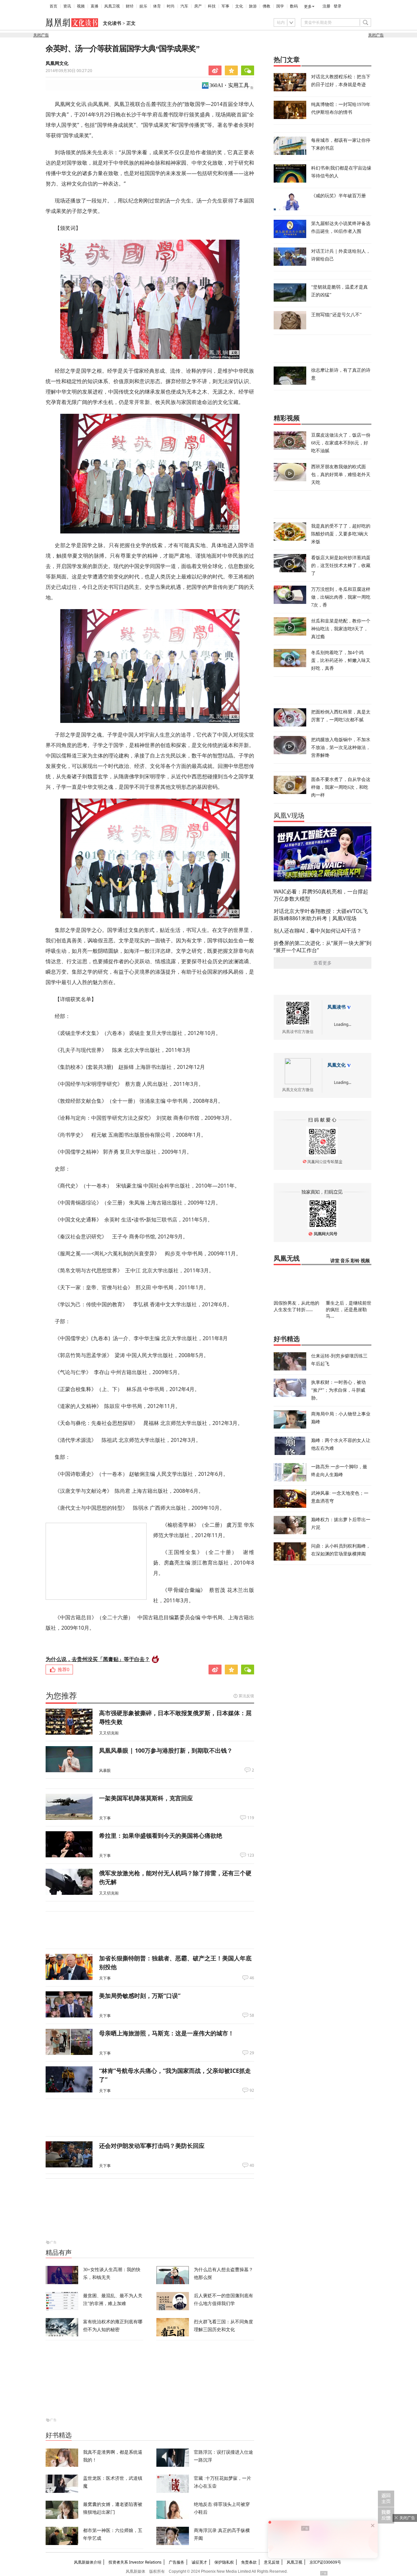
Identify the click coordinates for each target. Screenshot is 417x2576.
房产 (198, 6)
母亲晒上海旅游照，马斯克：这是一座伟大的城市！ (166, 2033)
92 (252, 2090)
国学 (280, 6)
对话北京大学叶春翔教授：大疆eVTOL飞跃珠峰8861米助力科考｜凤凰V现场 (321, 915)
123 (251, 1855)
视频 (81, 6)
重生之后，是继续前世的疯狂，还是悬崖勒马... (349, 1309)
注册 (326, 6)
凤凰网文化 (57, 63)
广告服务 (177, 2562)
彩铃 (355, 1261)
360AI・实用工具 (229, 85)
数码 (294, 6)
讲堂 (335, 1261)
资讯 (67, 6)
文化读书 (112, 23)
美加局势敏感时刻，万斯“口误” (140, 1996)
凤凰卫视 (112, 6)
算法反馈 (246, 1696)
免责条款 (249, 2562)
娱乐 (143, 6)
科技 (212, 6)
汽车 (184, 6)
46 (252, 1978)
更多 (308, 7)
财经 (130, 6)
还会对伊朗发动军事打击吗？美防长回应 (152, 2146)
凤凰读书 (337, 1007)
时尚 (171, 6)
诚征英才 (199, 2562)
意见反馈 (272, 2562)
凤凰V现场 (289, 816)
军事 (225, 6)
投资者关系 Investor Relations (135, 2562)
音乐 (345, 1261)
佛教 (266, 6)
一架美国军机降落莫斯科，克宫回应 (146, 1798)
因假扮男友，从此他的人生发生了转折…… (296, 1306)
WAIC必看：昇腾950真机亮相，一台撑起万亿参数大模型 (321, 895)
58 (252, 2015)
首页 (53, 6)
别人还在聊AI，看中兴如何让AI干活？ (318, 931)
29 (252, 2053)
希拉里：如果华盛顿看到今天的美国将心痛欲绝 (161, 1835)
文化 (239, 6)
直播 (94, 6)
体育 (157, 6)
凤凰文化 (337, 1065)
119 (251, 1818)
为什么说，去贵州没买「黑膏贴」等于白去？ (98, 1659)
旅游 (253, 6)
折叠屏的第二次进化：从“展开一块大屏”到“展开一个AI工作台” (323, 947)
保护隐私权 (224, 2562)
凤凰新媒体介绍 (88, 2562)
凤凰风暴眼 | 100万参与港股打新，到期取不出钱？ (166, 1750)
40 (252, 2165)
